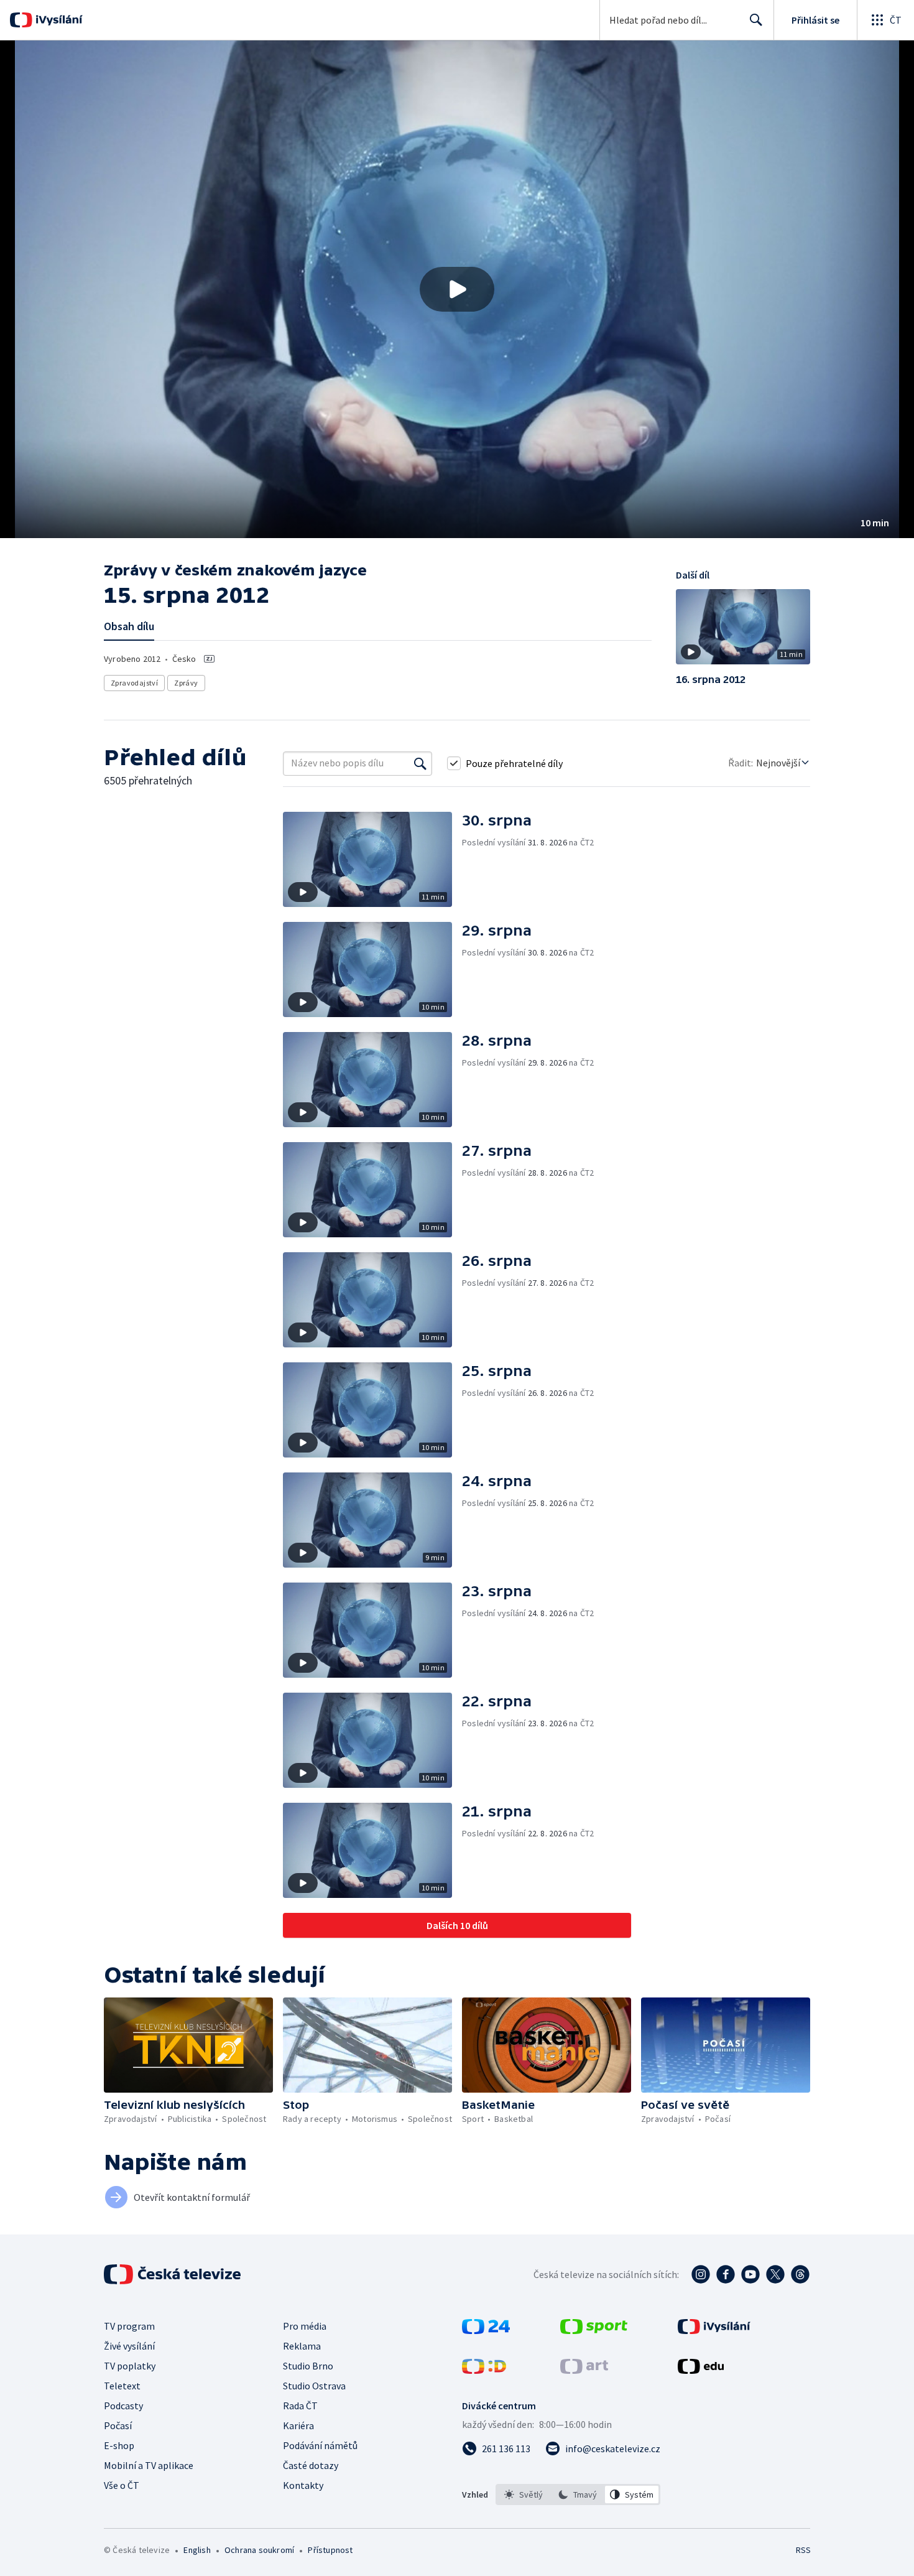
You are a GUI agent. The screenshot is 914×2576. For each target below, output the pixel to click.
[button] (457, 289)
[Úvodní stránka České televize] (173, 2274)
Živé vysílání (129, 2346)
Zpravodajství (134, 683)
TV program (129, 2326)
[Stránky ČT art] (584, 2370)
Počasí (118, 2425)
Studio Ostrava (314, 2386)
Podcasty (123, 2406)
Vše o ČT (122, 2485)
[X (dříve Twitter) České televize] (775, 2274)
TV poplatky (130, 2366)
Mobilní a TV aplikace (149, 2465)
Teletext (122, 2386)
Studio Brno (308, 2366)
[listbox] (578, 2495)
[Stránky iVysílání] (714, 2330)
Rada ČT (300, 2406)
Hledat (756, 20)
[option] (524, 2495)
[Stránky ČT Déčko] (484, 2370)
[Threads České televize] (800, 2274)
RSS (803, 2550)
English (197, 2550)
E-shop (119, 2445)
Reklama (302, 2346)
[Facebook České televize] (726, 2274)
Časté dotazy (311, 2465)
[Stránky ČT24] (486, 2330)
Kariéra (298, 2425)
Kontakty (303, 2485)
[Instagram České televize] (701, 2274)
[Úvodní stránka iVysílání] (58, 20)
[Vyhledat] (420, 763)
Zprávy (186, 683)
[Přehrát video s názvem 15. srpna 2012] (457, 289)
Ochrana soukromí (259, 2550)
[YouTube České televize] (750, 2274)
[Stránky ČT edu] (701, 2370)
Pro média (305, 2326)
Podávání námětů (320, 2445)
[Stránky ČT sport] (594, 2330)
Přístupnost (330, 2550)
